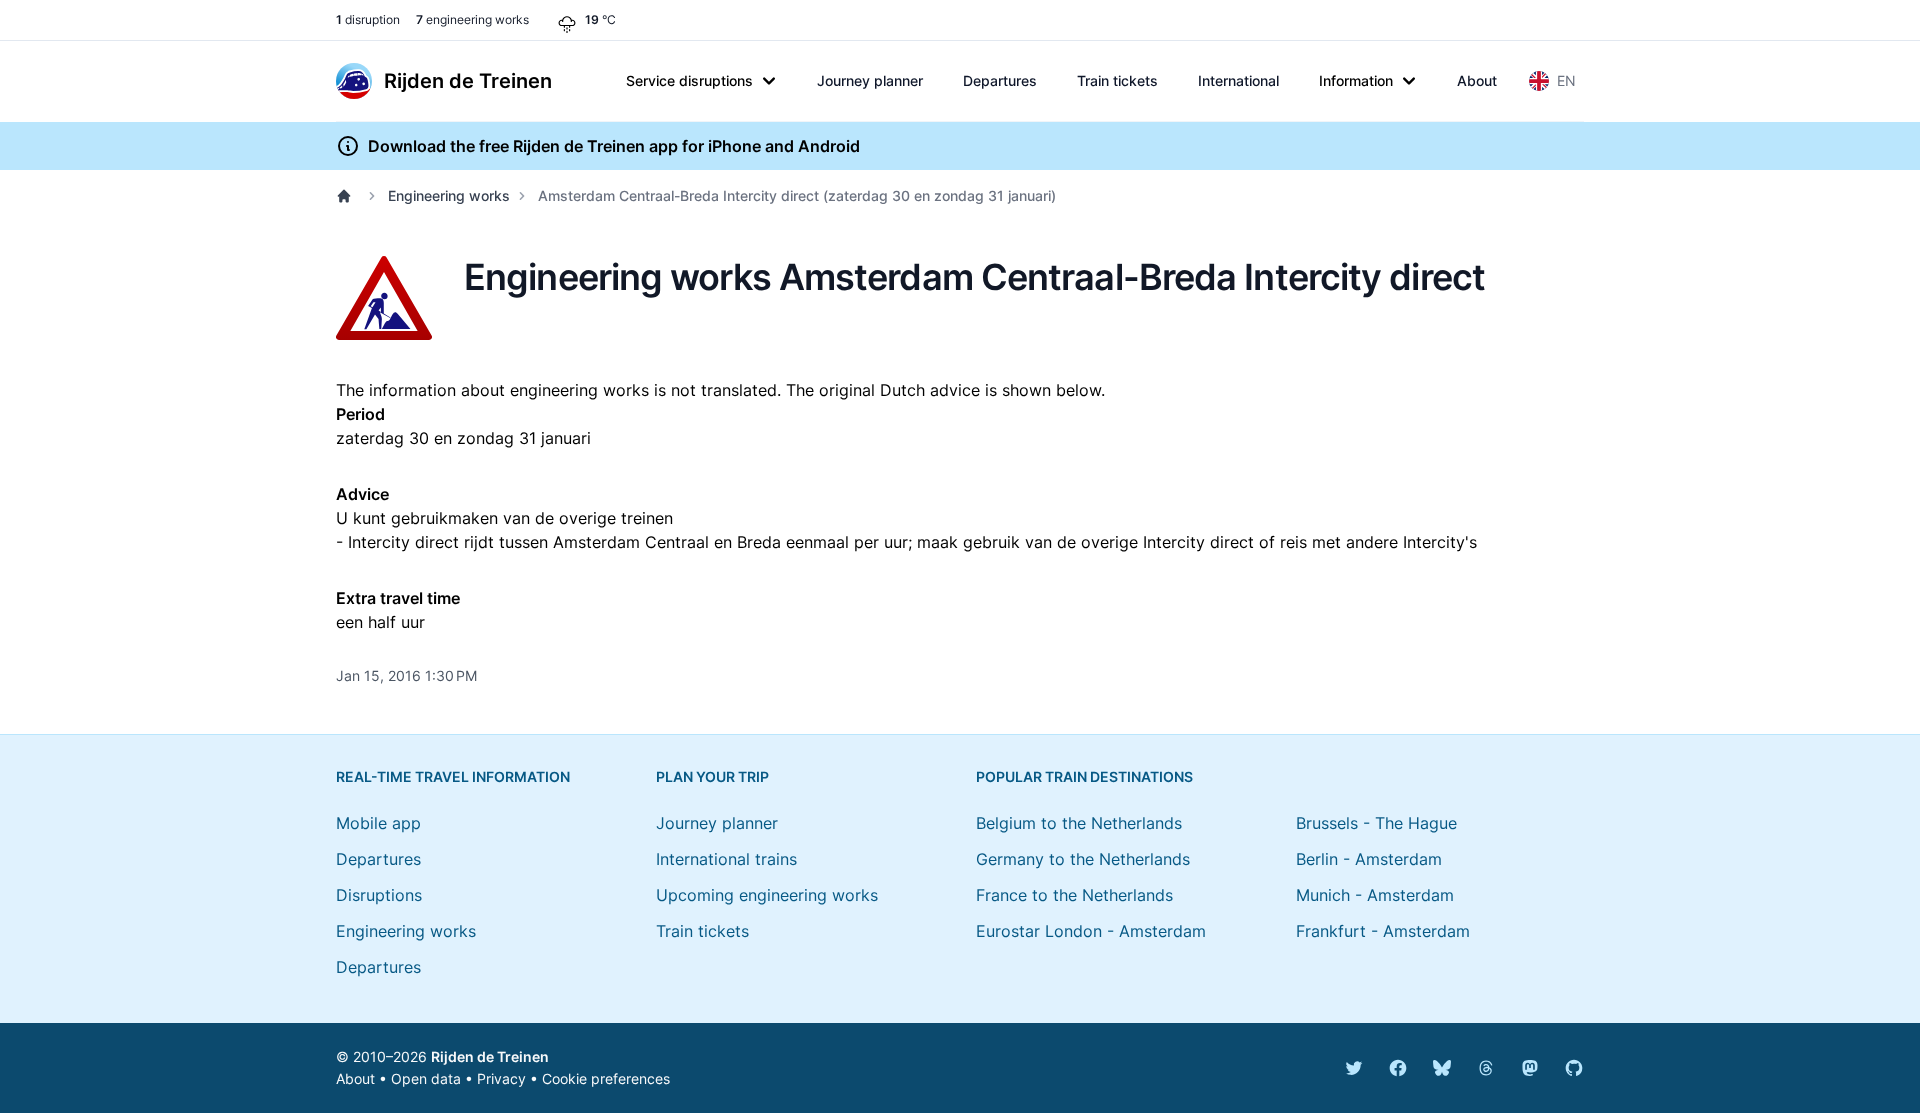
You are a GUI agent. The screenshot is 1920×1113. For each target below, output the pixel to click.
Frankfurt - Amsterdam (1383, 931)
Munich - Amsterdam (1375, 895)
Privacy (501, 1078)
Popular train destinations (1084, 776)
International (1238, 80)
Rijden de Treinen (490, 1056)
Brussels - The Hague (1376, 823)
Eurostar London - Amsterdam (1091, 931)
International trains (726, 859)
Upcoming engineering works (767, 895)
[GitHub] (1574, 1068)
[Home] (348, 196)
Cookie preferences (606, 1078)
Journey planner (870, 80)
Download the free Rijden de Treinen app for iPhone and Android (614, 146)
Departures (1000, 80)
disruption (368, 19)
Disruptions (379, 895)
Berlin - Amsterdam (1369, 859)
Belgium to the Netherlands (1079, 823)
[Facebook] (1398, 1068)
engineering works (472, 19)
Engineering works (449, 195)
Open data (426, 1078)
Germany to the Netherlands (1083, 859)
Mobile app (378, 823)
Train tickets (1117, 80)
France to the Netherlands (1074, 895)
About (1477, 80)
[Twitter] (1354, 1068)
